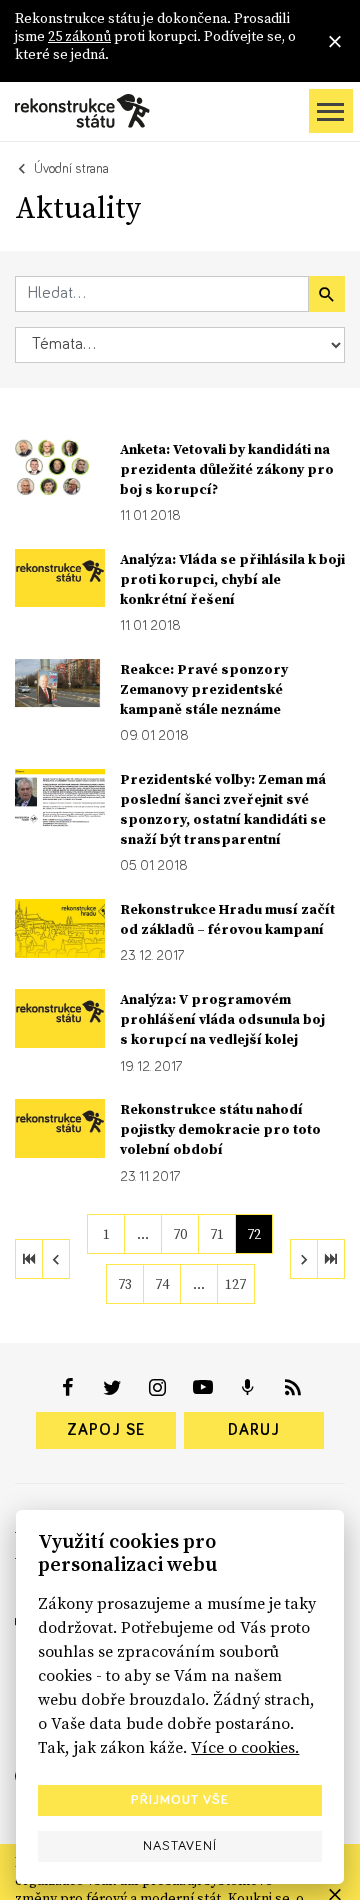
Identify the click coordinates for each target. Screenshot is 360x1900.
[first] (29, 1259)
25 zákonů (79, 36)
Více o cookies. (245, 1747)
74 (162, 1284)
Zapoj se (106, 1430)
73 (125, 1284)
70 (180, 1234)
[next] (304, 1259)
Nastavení (180, 1846)
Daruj (254, 1430)
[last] (331, 1259)
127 (235, 1284)
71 (217, 1234)
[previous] (56, 1259)
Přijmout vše (180, 1800)
